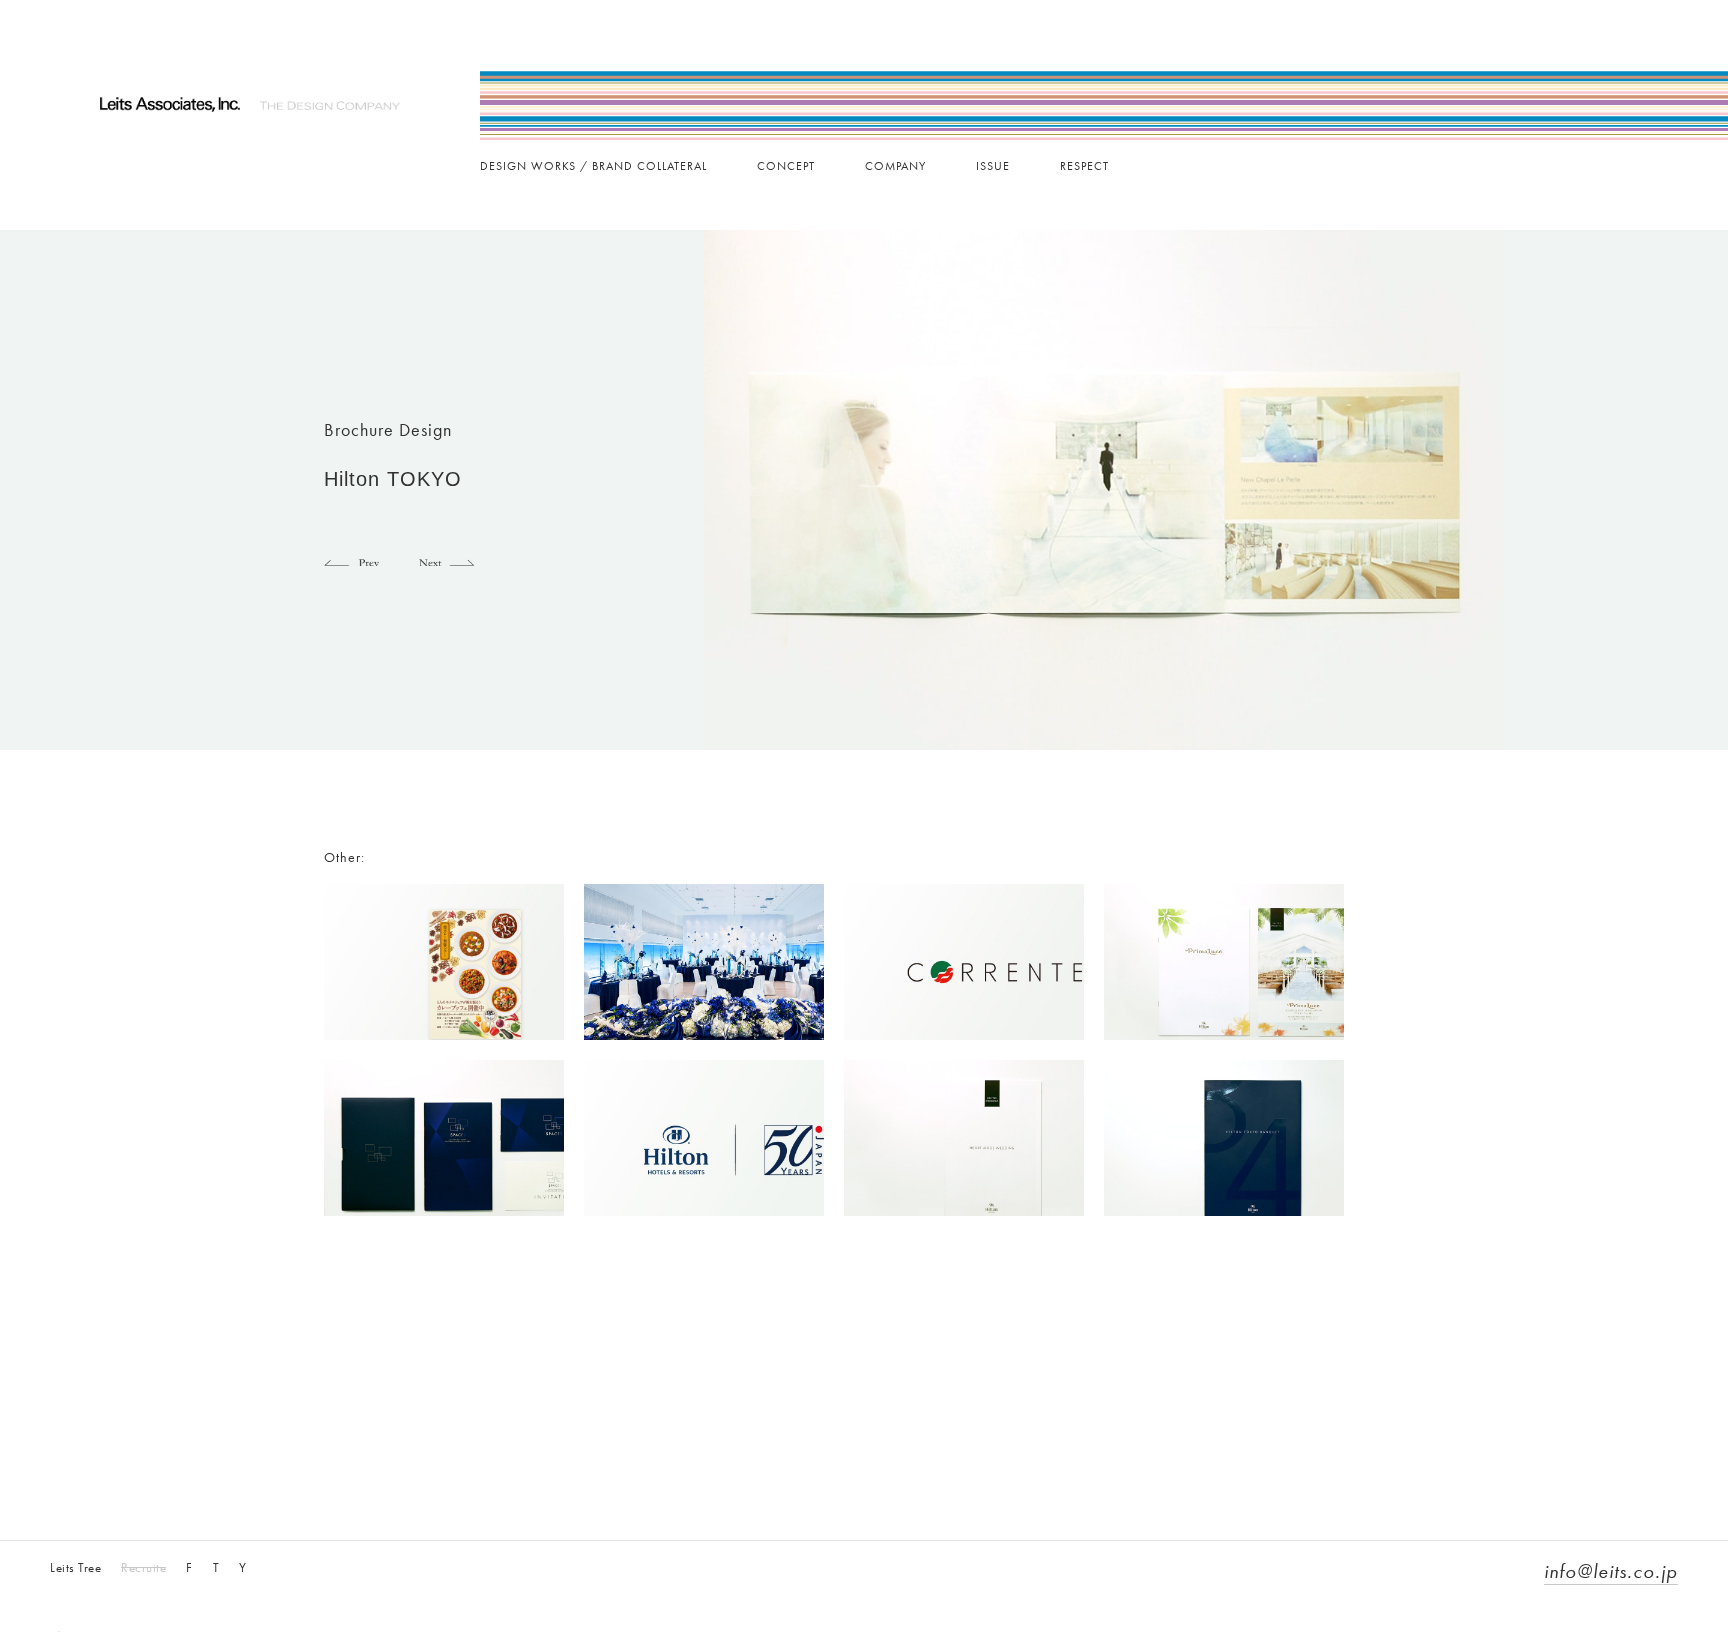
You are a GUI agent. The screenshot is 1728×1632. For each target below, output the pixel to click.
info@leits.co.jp (1611, 1571)
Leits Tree (75, 1567)
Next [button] (446, 559)
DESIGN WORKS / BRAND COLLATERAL (593, 166)
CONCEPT (786, 166)
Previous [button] (351, 559)
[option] (1104, 490)
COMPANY (895, 166)
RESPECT (1084, 166)
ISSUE (993, 166)
